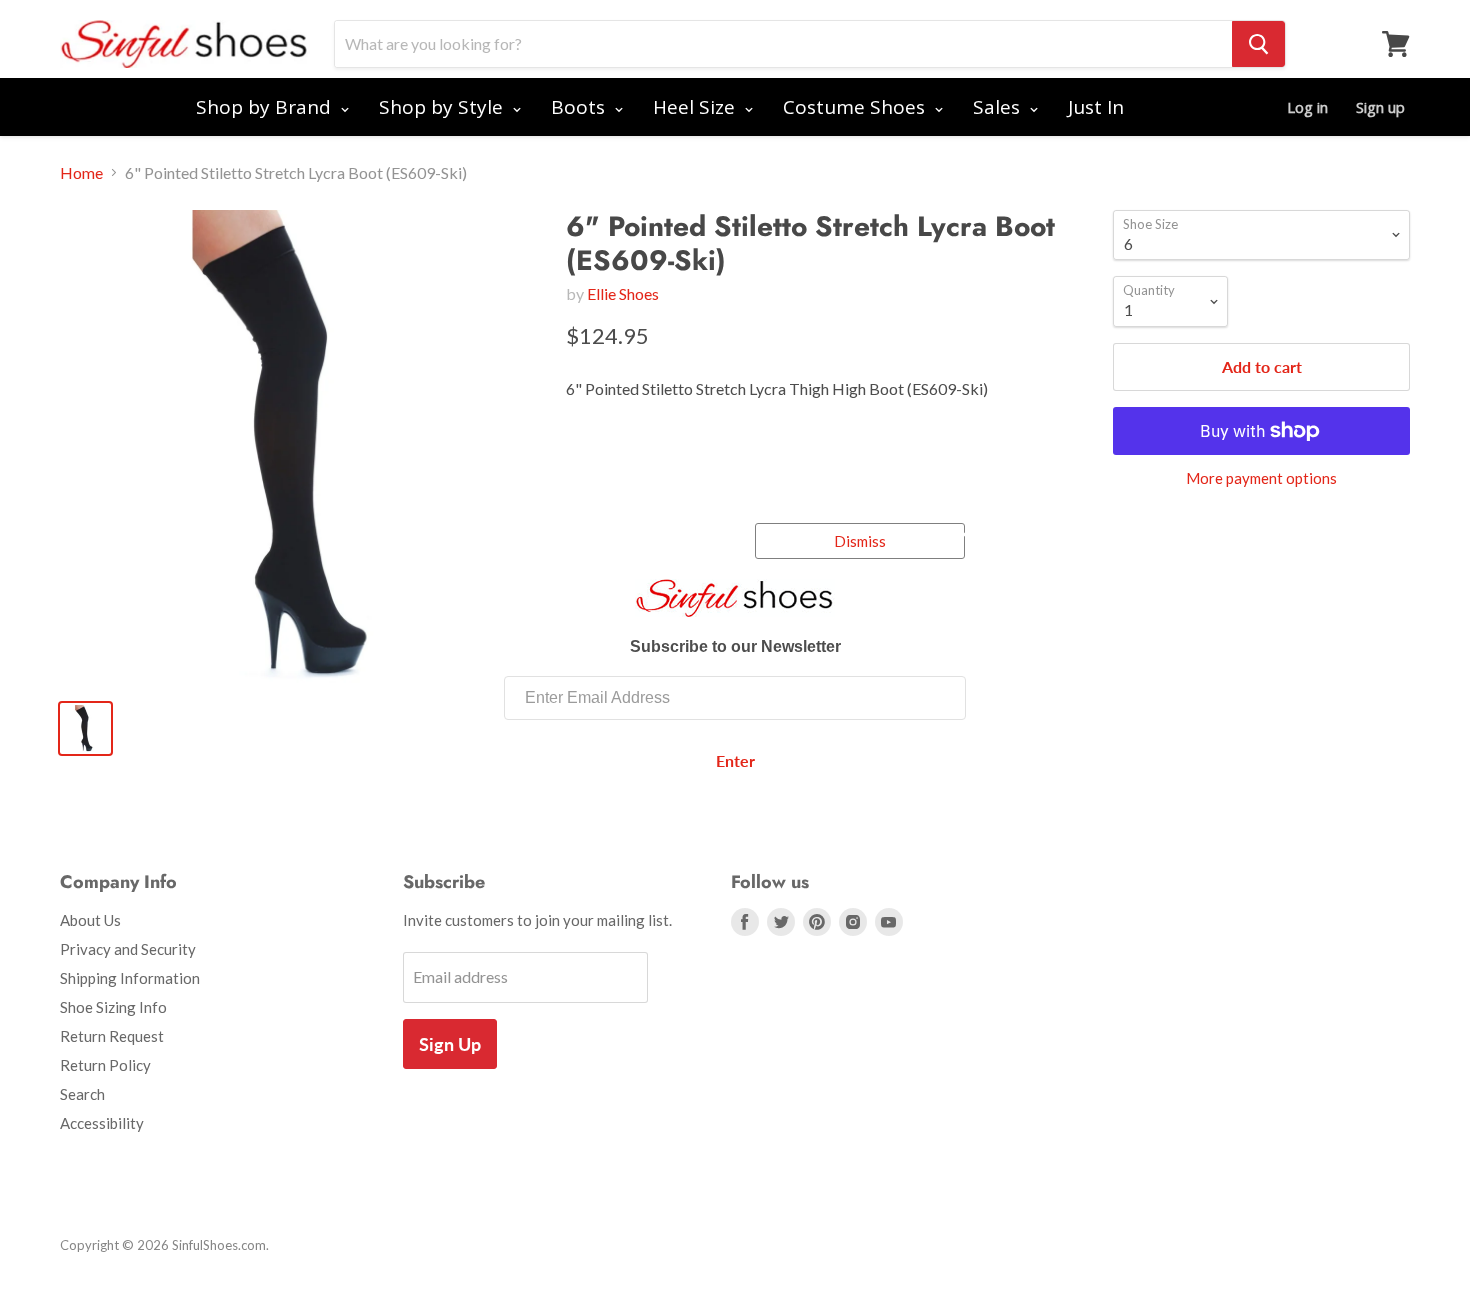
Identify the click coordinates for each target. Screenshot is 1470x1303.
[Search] (1258, 44)
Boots (580, 107)
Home (81, 173)
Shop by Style (443, 107)
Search (82, 1094)
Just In (1096, 107)
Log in (1307, 107)
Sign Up (450, 1044)
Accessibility (102, 1123)
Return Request (112, 1036)
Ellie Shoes (623, 293)
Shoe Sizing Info (113, 1007)
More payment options (1261, 478)
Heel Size (696, 107)
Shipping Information (130, 978)
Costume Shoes (856, 107)
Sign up (1380, 107)
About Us (90, 920)
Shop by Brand (266, 107)
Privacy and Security (128, 949)
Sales (999, 107)
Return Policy (105, 1065)
